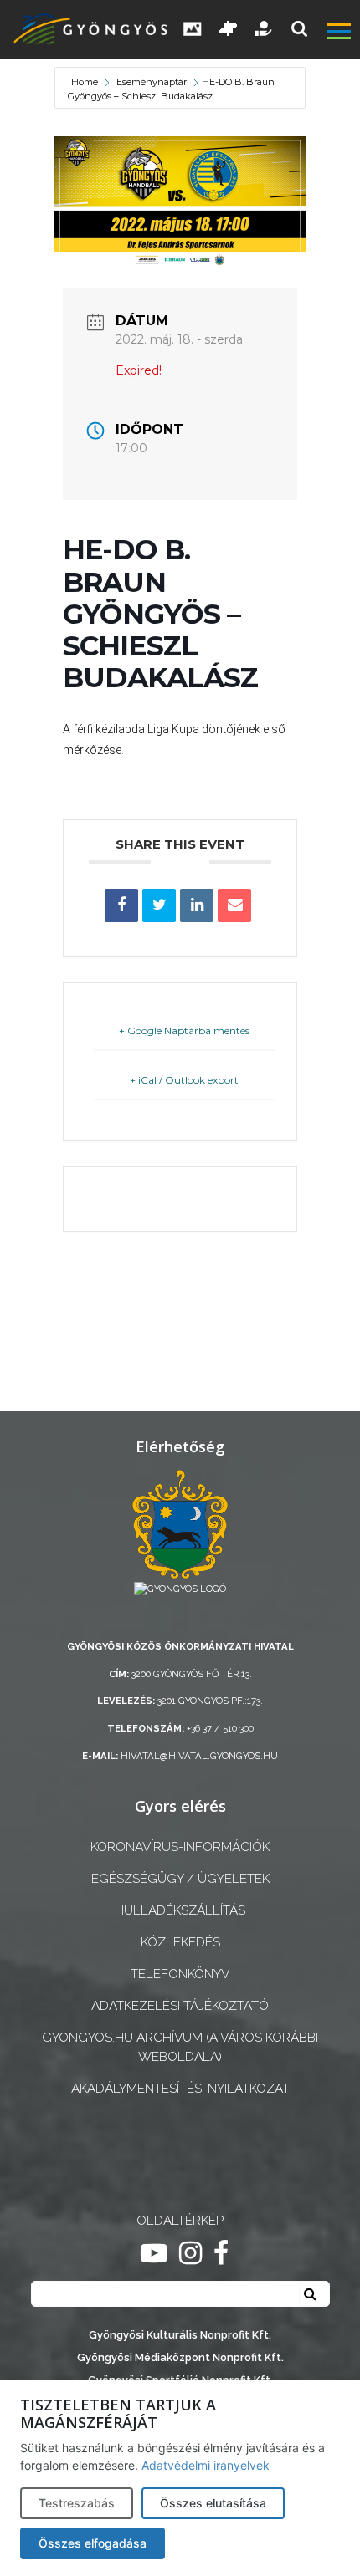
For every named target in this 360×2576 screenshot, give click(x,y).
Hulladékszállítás (180, 1910)
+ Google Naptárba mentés (184, 1030)
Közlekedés (180, 1942)
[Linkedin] (197, 905)
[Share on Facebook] (121, 905)
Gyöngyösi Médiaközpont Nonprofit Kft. (180, 2357)
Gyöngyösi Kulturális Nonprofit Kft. (180, 2335)
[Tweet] (159, 905)
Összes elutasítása (213, 2503)
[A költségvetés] (265, 29)
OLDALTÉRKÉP (180, 2221)
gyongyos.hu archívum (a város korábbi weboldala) (180, 2047)
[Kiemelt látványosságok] (229, 29)
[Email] (234, 905)
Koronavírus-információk (180, 1847)
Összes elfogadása (93, 2543)
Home (86, 82)
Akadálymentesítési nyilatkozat (180, 2089)
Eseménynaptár (152, 82)
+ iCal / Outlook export (184, 1080)
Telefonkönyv (180, 1974)
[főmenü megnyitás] (342, 33)
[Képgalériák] (193, 29)
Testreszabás (77, 2503)
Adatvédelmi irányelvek (206, 2465)
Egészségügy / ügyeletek (180, 1879)
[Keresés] (299, 29)
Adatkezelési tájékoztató (180, 2006)
